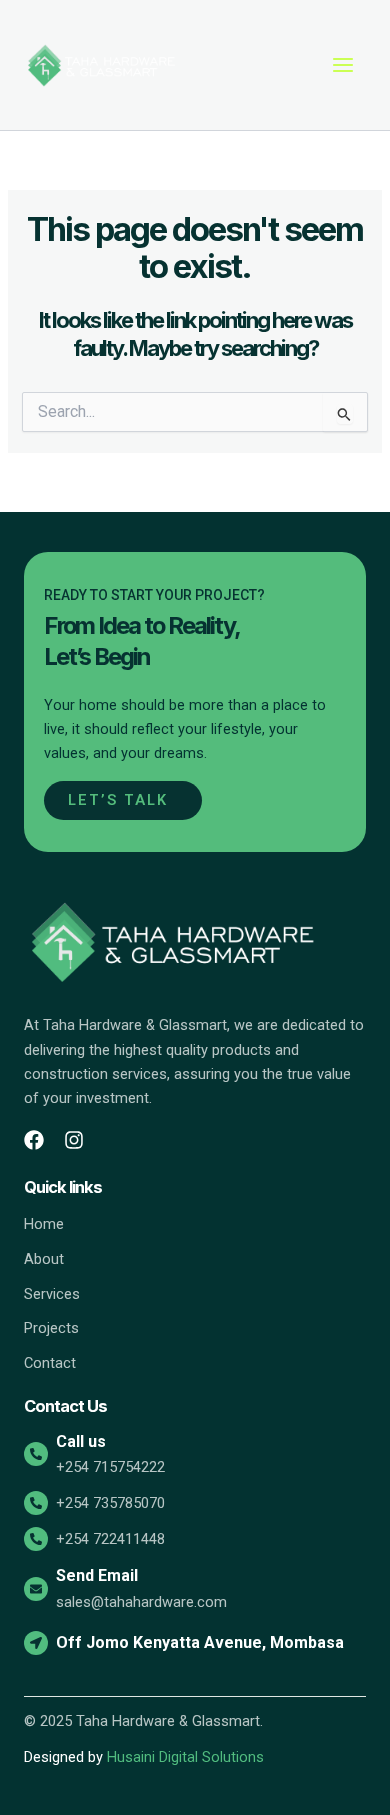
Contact (50, 1363)
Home (44, 1224)
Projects (51, 1328)
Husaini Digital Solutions (185, 1757)
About (44, 1259)
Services (52, 1294)
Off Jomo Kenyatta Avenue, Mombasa (200, 1642)
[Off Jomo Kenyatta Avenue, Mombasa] (36, 1643)
